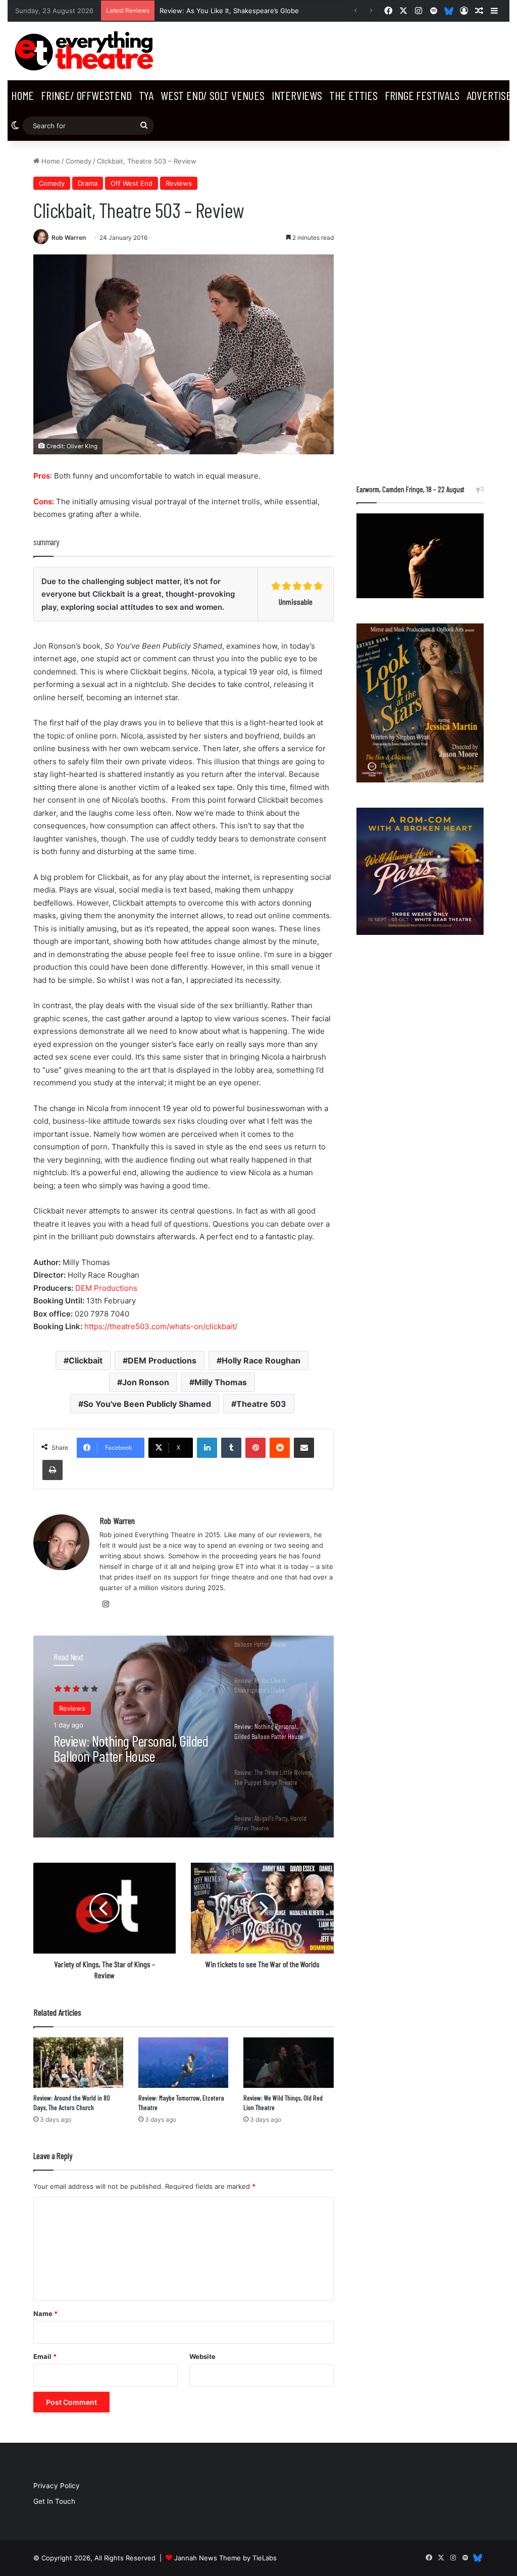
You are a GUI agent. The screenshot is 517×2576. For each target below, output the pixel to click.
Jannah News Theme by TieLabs (225, 2558)
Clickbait (86, 1360)
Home (22, 95)
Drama (88, 183)
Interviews (297, 95)
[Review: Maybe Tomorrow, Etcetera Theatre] (183, 2063)
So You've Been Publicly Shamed (147, 1404)
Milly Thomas (221, 1382)
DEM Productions (106, 1288)
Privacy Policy (57, 2486)
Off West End (132, 183)
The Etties (353, 95)
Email (45, 2356)
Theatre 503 (261, 1404)
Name (45, 2314)
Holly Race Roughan (261, 1360)
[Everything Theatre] (86, 51)
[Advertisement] (420, 307)
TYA (146, 95)
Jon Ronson (146, 1382)
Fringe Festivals (422, 95)
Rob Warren (69, 238)
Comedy (79, 161)
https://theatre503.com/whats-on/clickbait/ (161, 1326)
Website (202, 2356)
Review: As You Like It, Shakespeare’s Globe (229, 11)
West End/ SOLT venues (213, 95)
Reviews (179, 183)
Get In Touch (54, 2501)
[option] (184, 1737)
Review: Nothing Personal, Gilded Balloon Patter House (131, 1748)
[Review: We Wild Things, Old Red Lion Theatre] (288, 2063)
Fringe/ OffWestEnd (86, 95)
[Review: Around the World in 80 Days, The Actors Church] (78, 2063)
